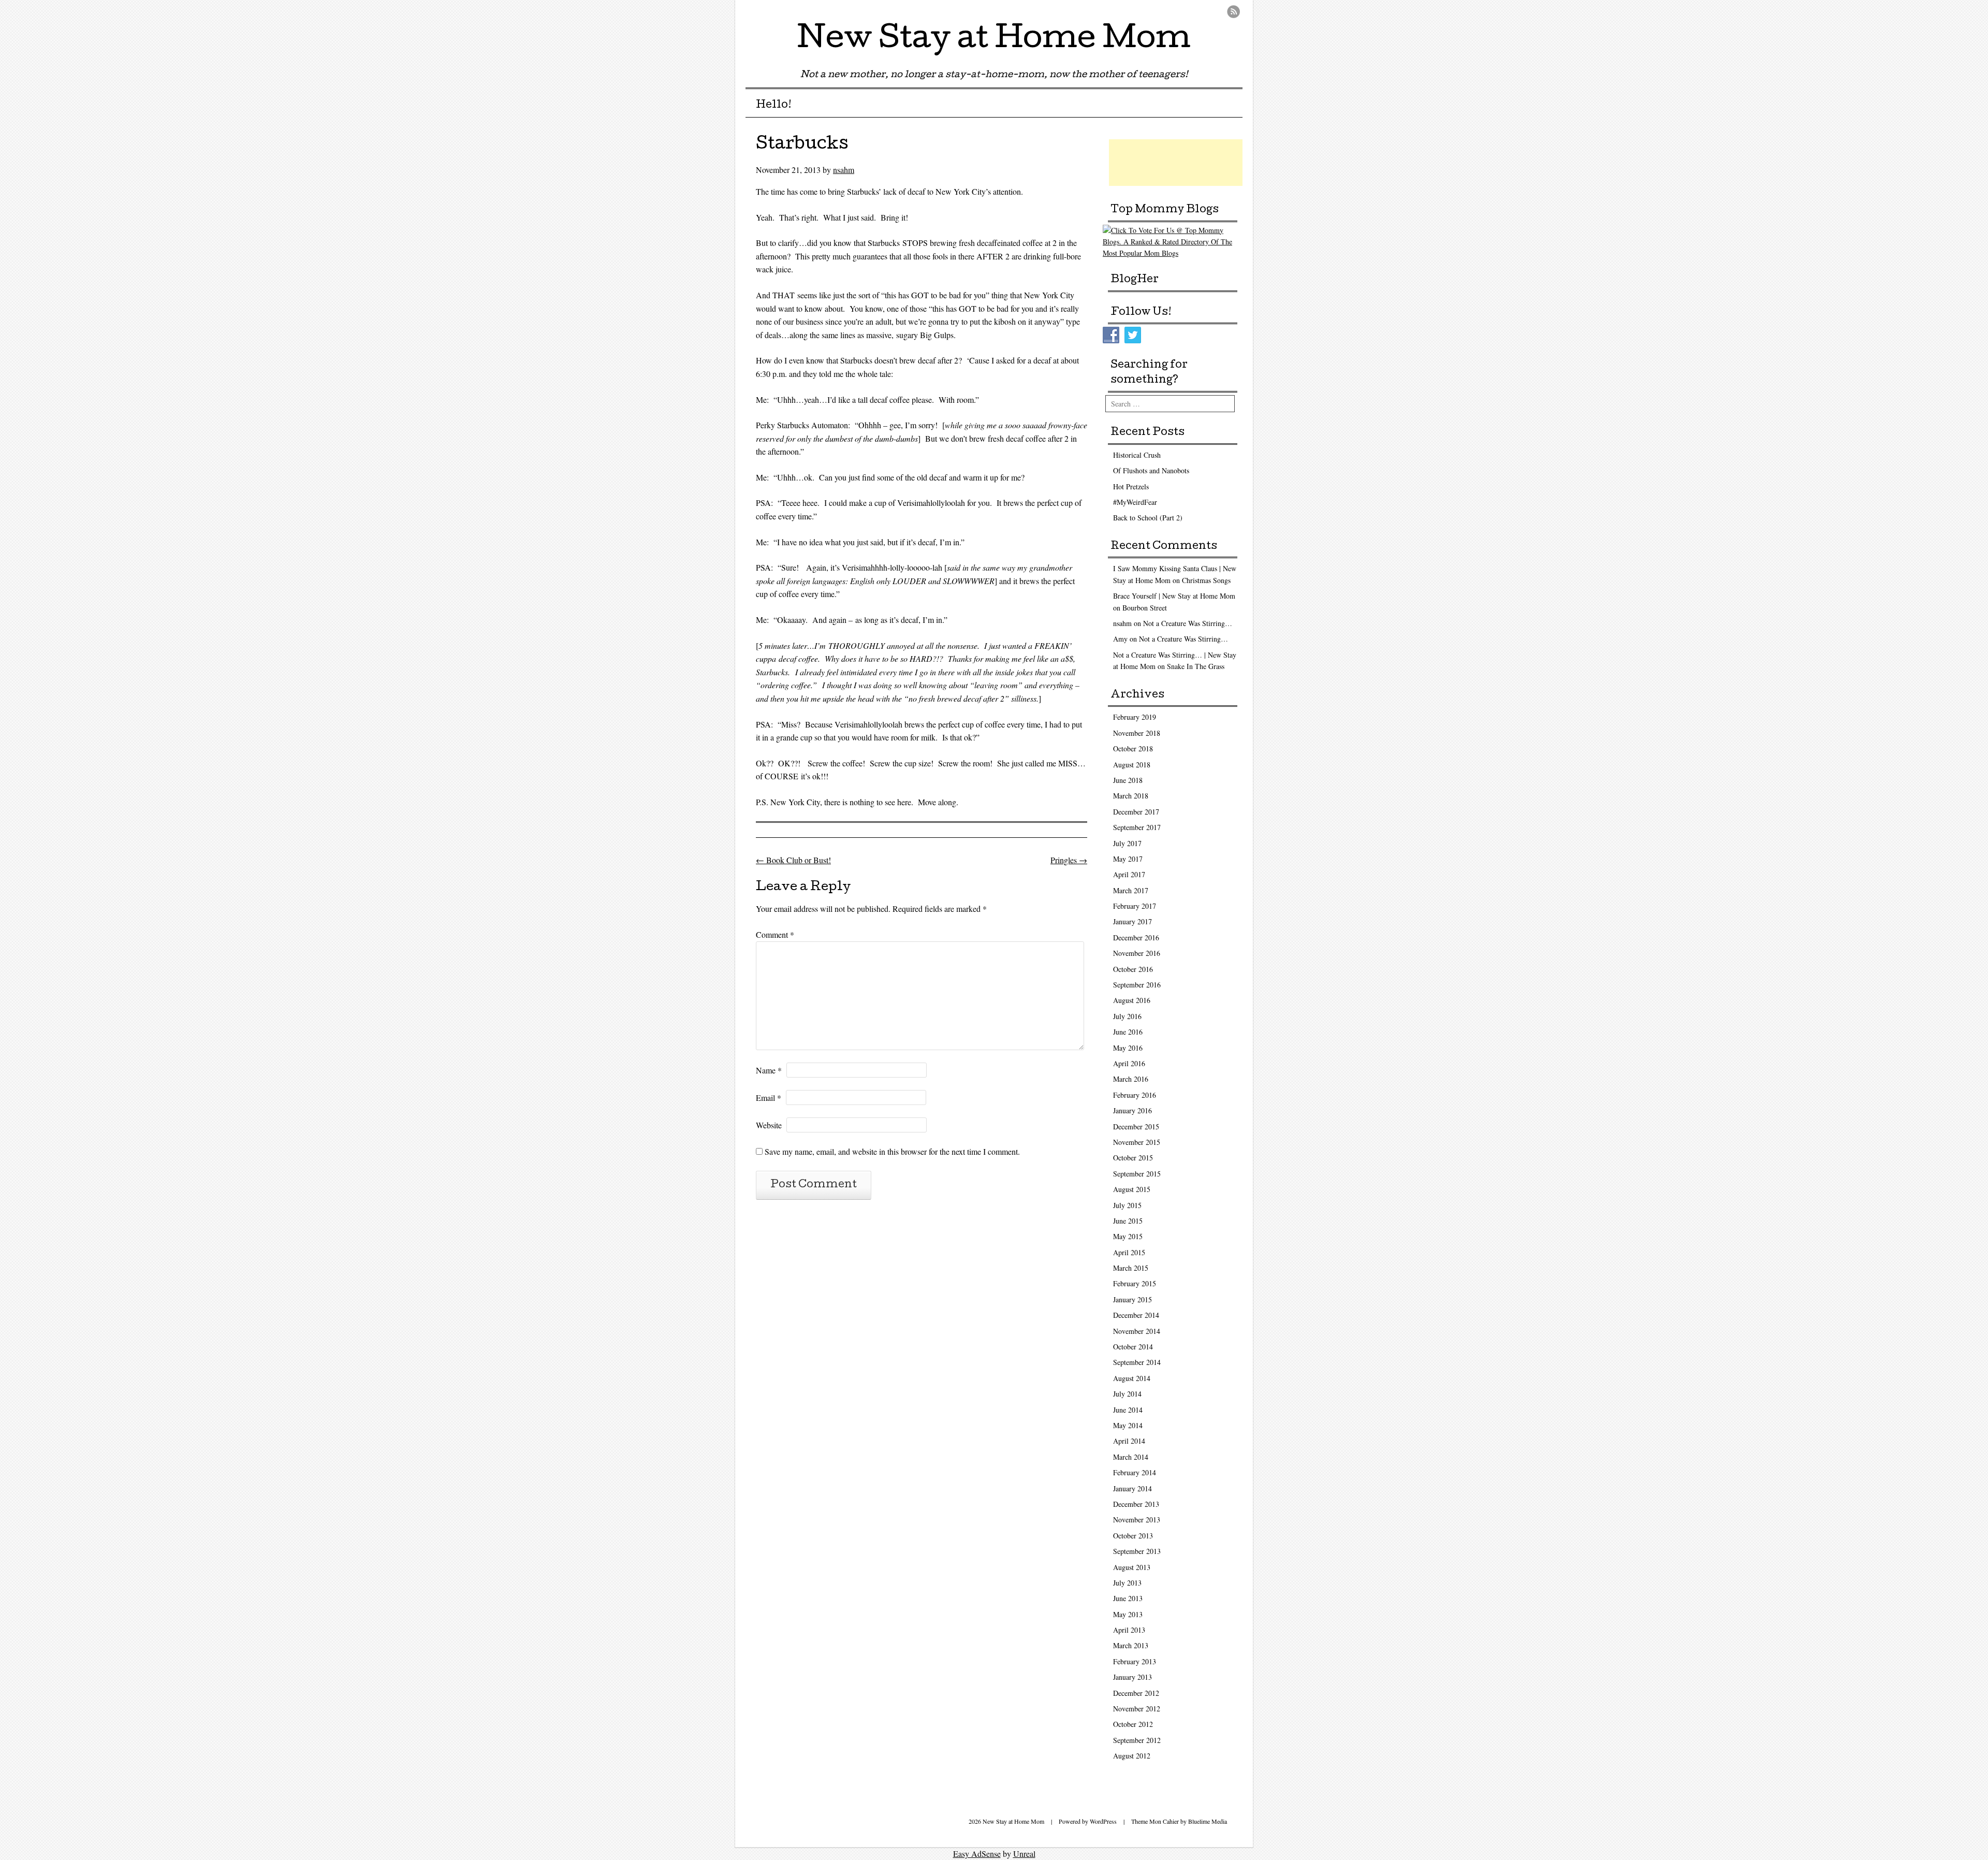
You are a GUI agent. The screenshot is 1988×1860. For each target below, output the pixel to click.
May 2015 (1128, 1236)
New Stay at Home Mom (994, 41)
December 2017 (1136, 812)
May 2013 (1128, 1614)
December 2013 (1136, 1504)
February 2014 (1135, 1472)
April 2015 (1129, 1252)
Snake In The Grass (1196, 666)
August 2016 (1132, 1000)
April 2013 (1129, 1630)
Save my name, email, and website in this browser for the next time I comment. (892, 1151)
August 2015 (1132, 1189)
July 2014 (1127, 1394)
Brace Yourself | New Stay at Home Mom (1174, 596)
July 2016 (1127, 1016)
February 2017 (1135, 906)
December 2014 (1136, 1315)
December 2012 (1136, 1693)
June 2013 (1128, 1598)
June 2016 (1128, 1032)
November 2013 (1137, 1520)
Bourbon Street (1145, 608)
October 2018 (1133, 749)
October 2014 (1133, 1347)
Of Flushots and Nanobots (1151, 470)
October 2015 (1133, 1158)
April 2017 (1129, 874)
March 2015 (1131, 1268)
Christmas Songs (1206, 580)
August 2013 (1132, 1567)
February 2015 (1135, 1283)
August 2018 (1132, 765)
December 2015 (1136, 1127)
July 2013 (1127, 1583)
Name (769, 1070)
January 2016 (1132, 1110)
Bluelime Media (1208, 1821)
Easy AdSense (977, 1854)
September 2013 (1137, 1551)
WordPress (1103, 1821)
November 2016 (1137, 953)
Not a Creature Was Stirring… (1188, 623)
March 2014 (1131, 1457)
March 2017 (1131, 890)
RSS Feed (1233, 12)
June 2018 (1128, 780)
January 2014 (1132, 1488)
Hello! (774, 106)
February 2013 (1135, 1661)
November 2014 (1137, 1331)
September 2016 (1137, 985)
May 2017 (1128, 859)
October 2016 (1133, 969)
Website (769, 1125)
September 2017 (1137, 827)
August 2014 (1132, 1378)
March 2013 (1131, 1645)
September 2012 (1137, 1740)
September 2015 (1137, 1174)
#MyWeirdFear (1135, 502)
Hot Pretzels (1131, 486)
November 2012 (1137, 1709)
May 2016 (1128, 1048)
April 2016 (1129, 1063)
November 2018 (1137, 733)
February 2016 (1135, 1095)
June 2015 (1128, 1221)
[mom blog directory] (1173, 253)
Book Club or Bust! (793, 860)
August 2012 (1132, 1756)
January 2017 (1132, 921)
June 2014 (1128, 1410)
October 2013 (1133, 1536)
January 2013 (1132, 1677)
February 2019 (1135, 717)
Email (769, 1098)
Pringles (1069, 860)
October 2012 (1133, 1724)
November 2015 (1137, 1142)
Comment (775, 934)
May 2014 (1128, 1425)
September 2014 (1137, 1362)
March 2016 (1131, 1079)
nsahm (844, 170)
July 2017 (1127, 843)
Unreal (1024, 1854)
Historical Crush (1137, 455)
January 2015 (1132, 1299)
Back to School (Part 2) (1148, 518)
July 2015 (1127, 1205)
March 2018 (1131, 796)
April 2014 (1129, 1441)
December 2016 (1136, 938)
